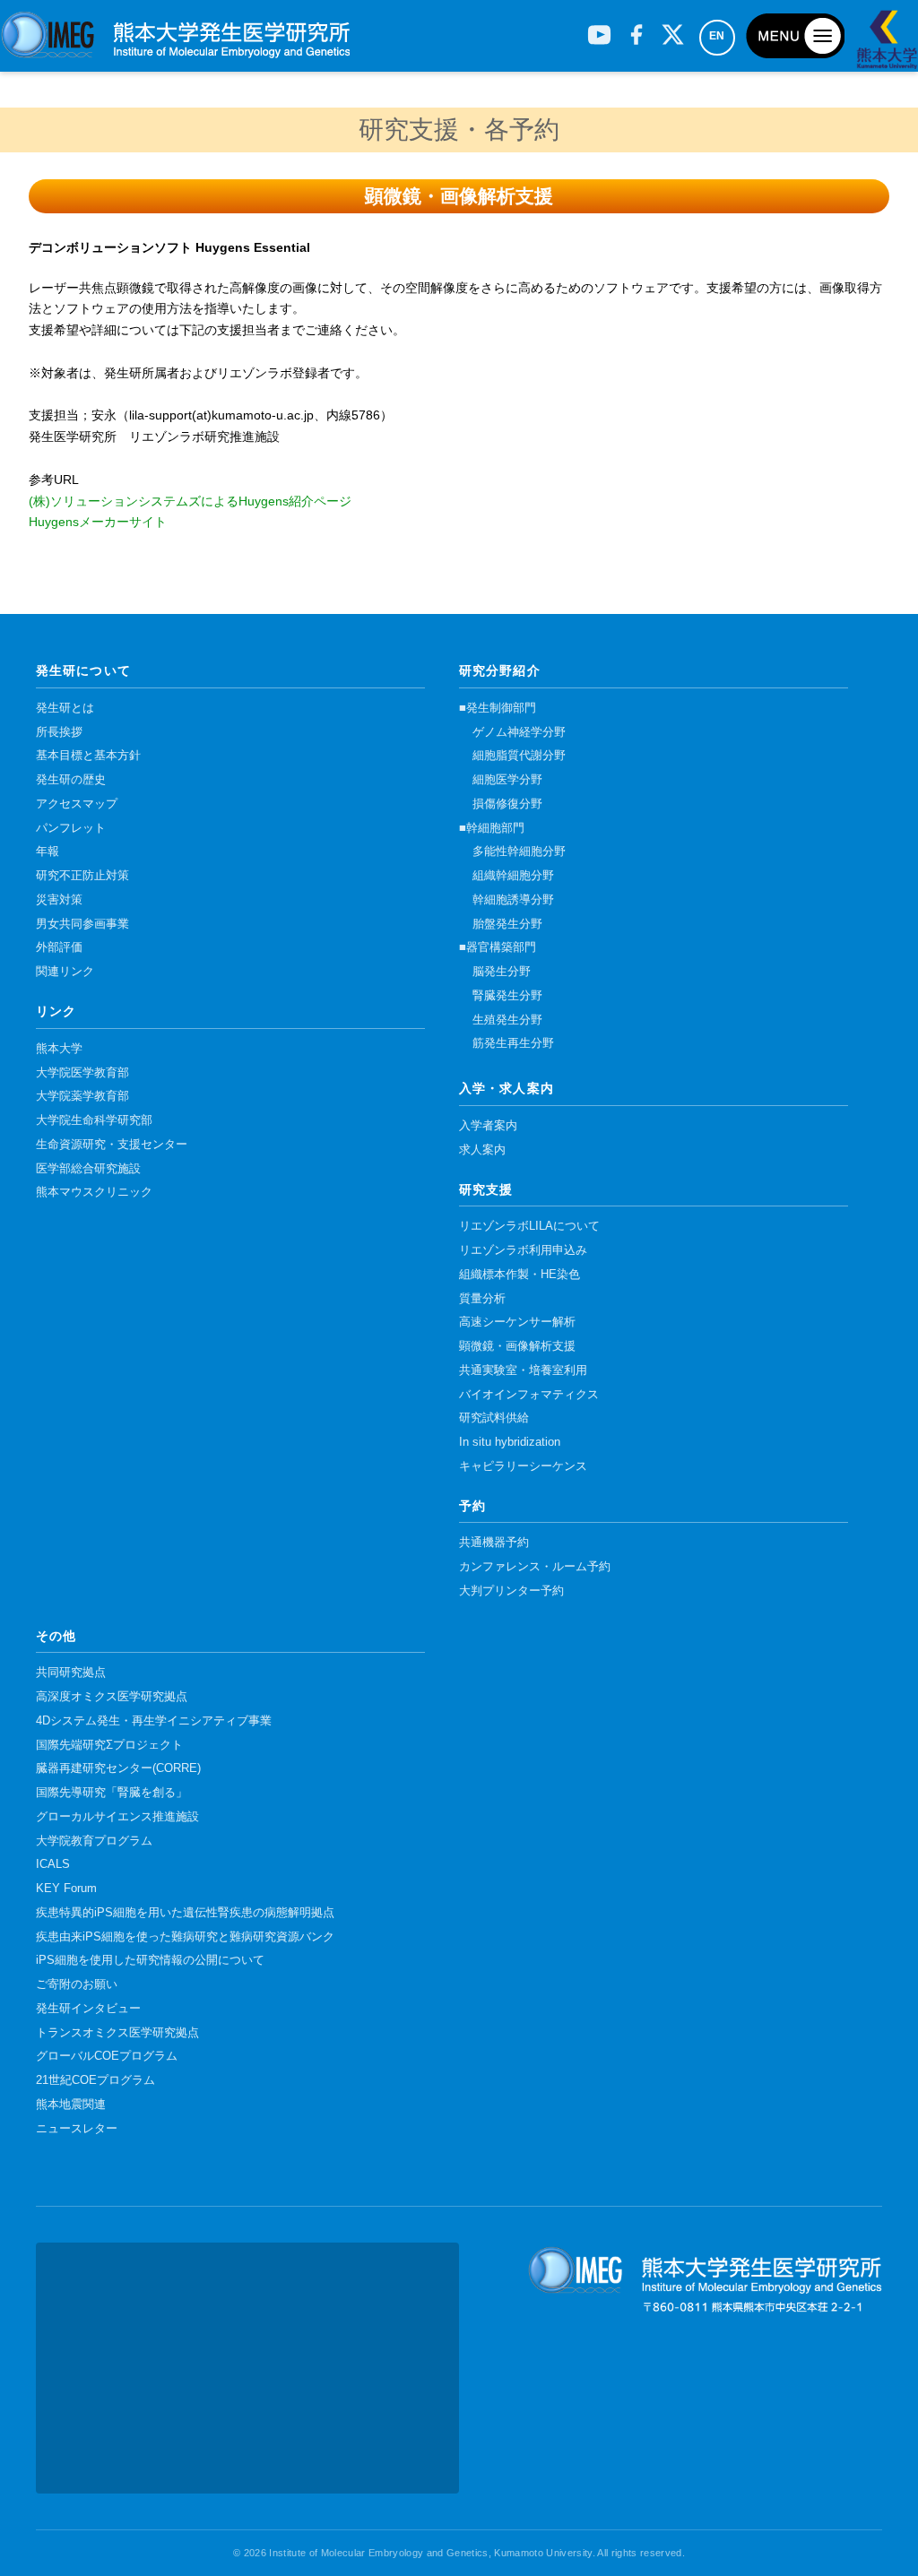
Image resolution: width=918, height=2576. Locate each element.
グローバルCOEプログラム (107, 2056)
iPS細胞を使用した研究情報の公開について (150, 1960)
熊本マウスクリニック (94, 1192)
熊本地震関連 (71, 2105)
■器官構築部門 (498, 947)
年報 (48, 851)
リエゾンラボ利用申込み (523, 1250)
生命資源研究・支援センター (112, 1145)
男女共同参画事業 (82, 924)
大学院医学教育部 (82, 1073)
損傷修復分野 (507, 804)
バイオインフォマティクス (529, 1395)
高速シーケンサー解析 (517, 1322)
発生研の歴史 (71, 780)
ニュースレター (77, 2129)
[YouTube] (599, 28)
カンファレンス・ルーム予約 (535, 1567)
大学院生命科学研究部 (94, 1120)
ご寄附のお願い (77, 1984)
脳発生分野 (502, 972)
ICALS (53, 1864)
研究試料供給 (494, 1418)
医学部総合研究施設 (88, 1169)
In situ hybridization (510, 1442)
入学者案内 (488, 1126)
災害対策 (59, 900)
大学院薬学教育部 (82, 1096)
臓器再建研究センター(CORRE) (118, 1768)
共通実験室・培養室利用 (523, 1370)
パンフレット (71, 828)
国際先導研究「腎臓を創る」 (112, 1793)
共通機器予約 (494, 1543)
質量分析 (482, 1299)
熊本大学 (59, 1049)
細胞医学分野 (507, 780)
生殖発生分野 (507, 1020)
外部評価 (59, 947)
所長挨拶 (59, 732)
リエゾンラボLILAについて (529, 1226)
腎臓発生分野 (507, 996)
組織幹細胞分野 (513, 876)
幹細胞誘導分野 (513, 900)
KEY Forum (66, 1889)
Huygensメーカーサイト (98, 522)
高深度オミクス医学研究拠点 (112, 1697)
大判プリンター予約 (511, 1591)
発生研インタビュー (88, 2009)
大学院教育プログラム (94, 1841)
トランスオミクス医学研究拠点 (117, 2033)
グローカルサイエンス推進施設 (117, 1817)
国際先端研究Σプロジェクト (109, 1745)
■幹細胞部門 (492, 828)
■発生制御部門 (498, 708)
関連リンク (65, 972)
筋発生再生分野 (513, 1043)
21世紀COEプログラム (95, 2080)
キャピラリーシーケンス (523, 1466)
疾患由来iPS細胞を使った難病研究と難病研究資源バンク (185, 1937)
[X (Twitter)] (673, 28)
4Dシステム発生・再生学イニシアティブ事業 (154, 1721)
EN (717, 36)
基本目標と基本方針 (88, 756)
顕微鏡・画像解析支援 (517, 1346)
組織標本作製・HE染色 (520, 1275)
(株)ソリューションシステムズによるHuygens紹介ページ (190, 501)
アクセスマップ (77, 804)
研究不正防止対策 (82, 876)
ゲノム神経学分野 (519, 732)
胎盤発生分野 (507, 924)
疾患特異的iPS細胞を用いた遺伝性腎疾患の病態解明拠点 (185, 1913)
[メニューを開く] (795, 36)
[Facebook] (636, 28)
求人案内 (482, 1150)
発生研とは (65, 708)
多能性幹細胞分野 (519, 851)
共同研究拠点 (71, 1673)
